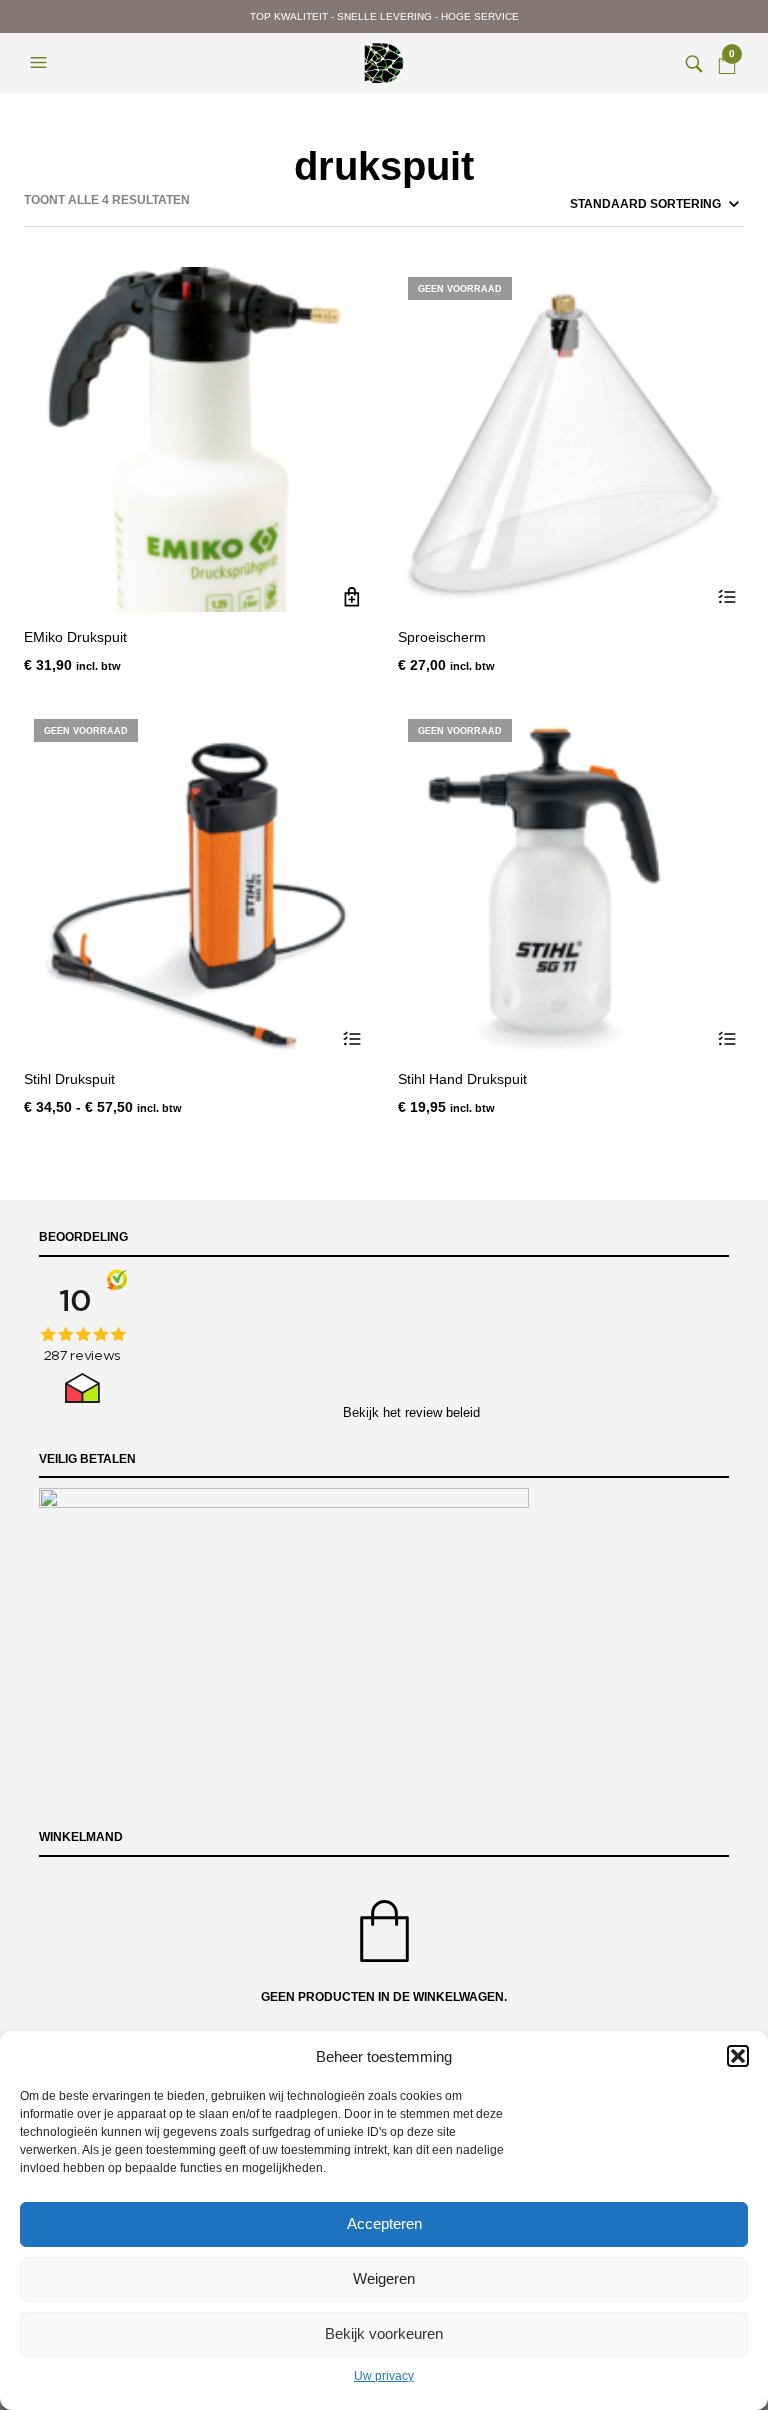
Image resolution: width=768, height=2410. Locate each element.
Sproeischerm (442, 637)
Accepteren (384, 2223)
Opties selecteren (352, 1038)
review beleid (442, 1412)
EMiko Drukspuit (75, 637)
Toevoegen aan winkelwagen (352, 596)
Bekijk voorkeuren (384, 2333)
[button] (738, 2056)
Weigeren (384, 2278)
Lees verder (726, 596)
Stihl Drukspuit (69, 1079)
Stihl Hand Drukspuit (462, 1079)
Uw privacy (384, 2376)
